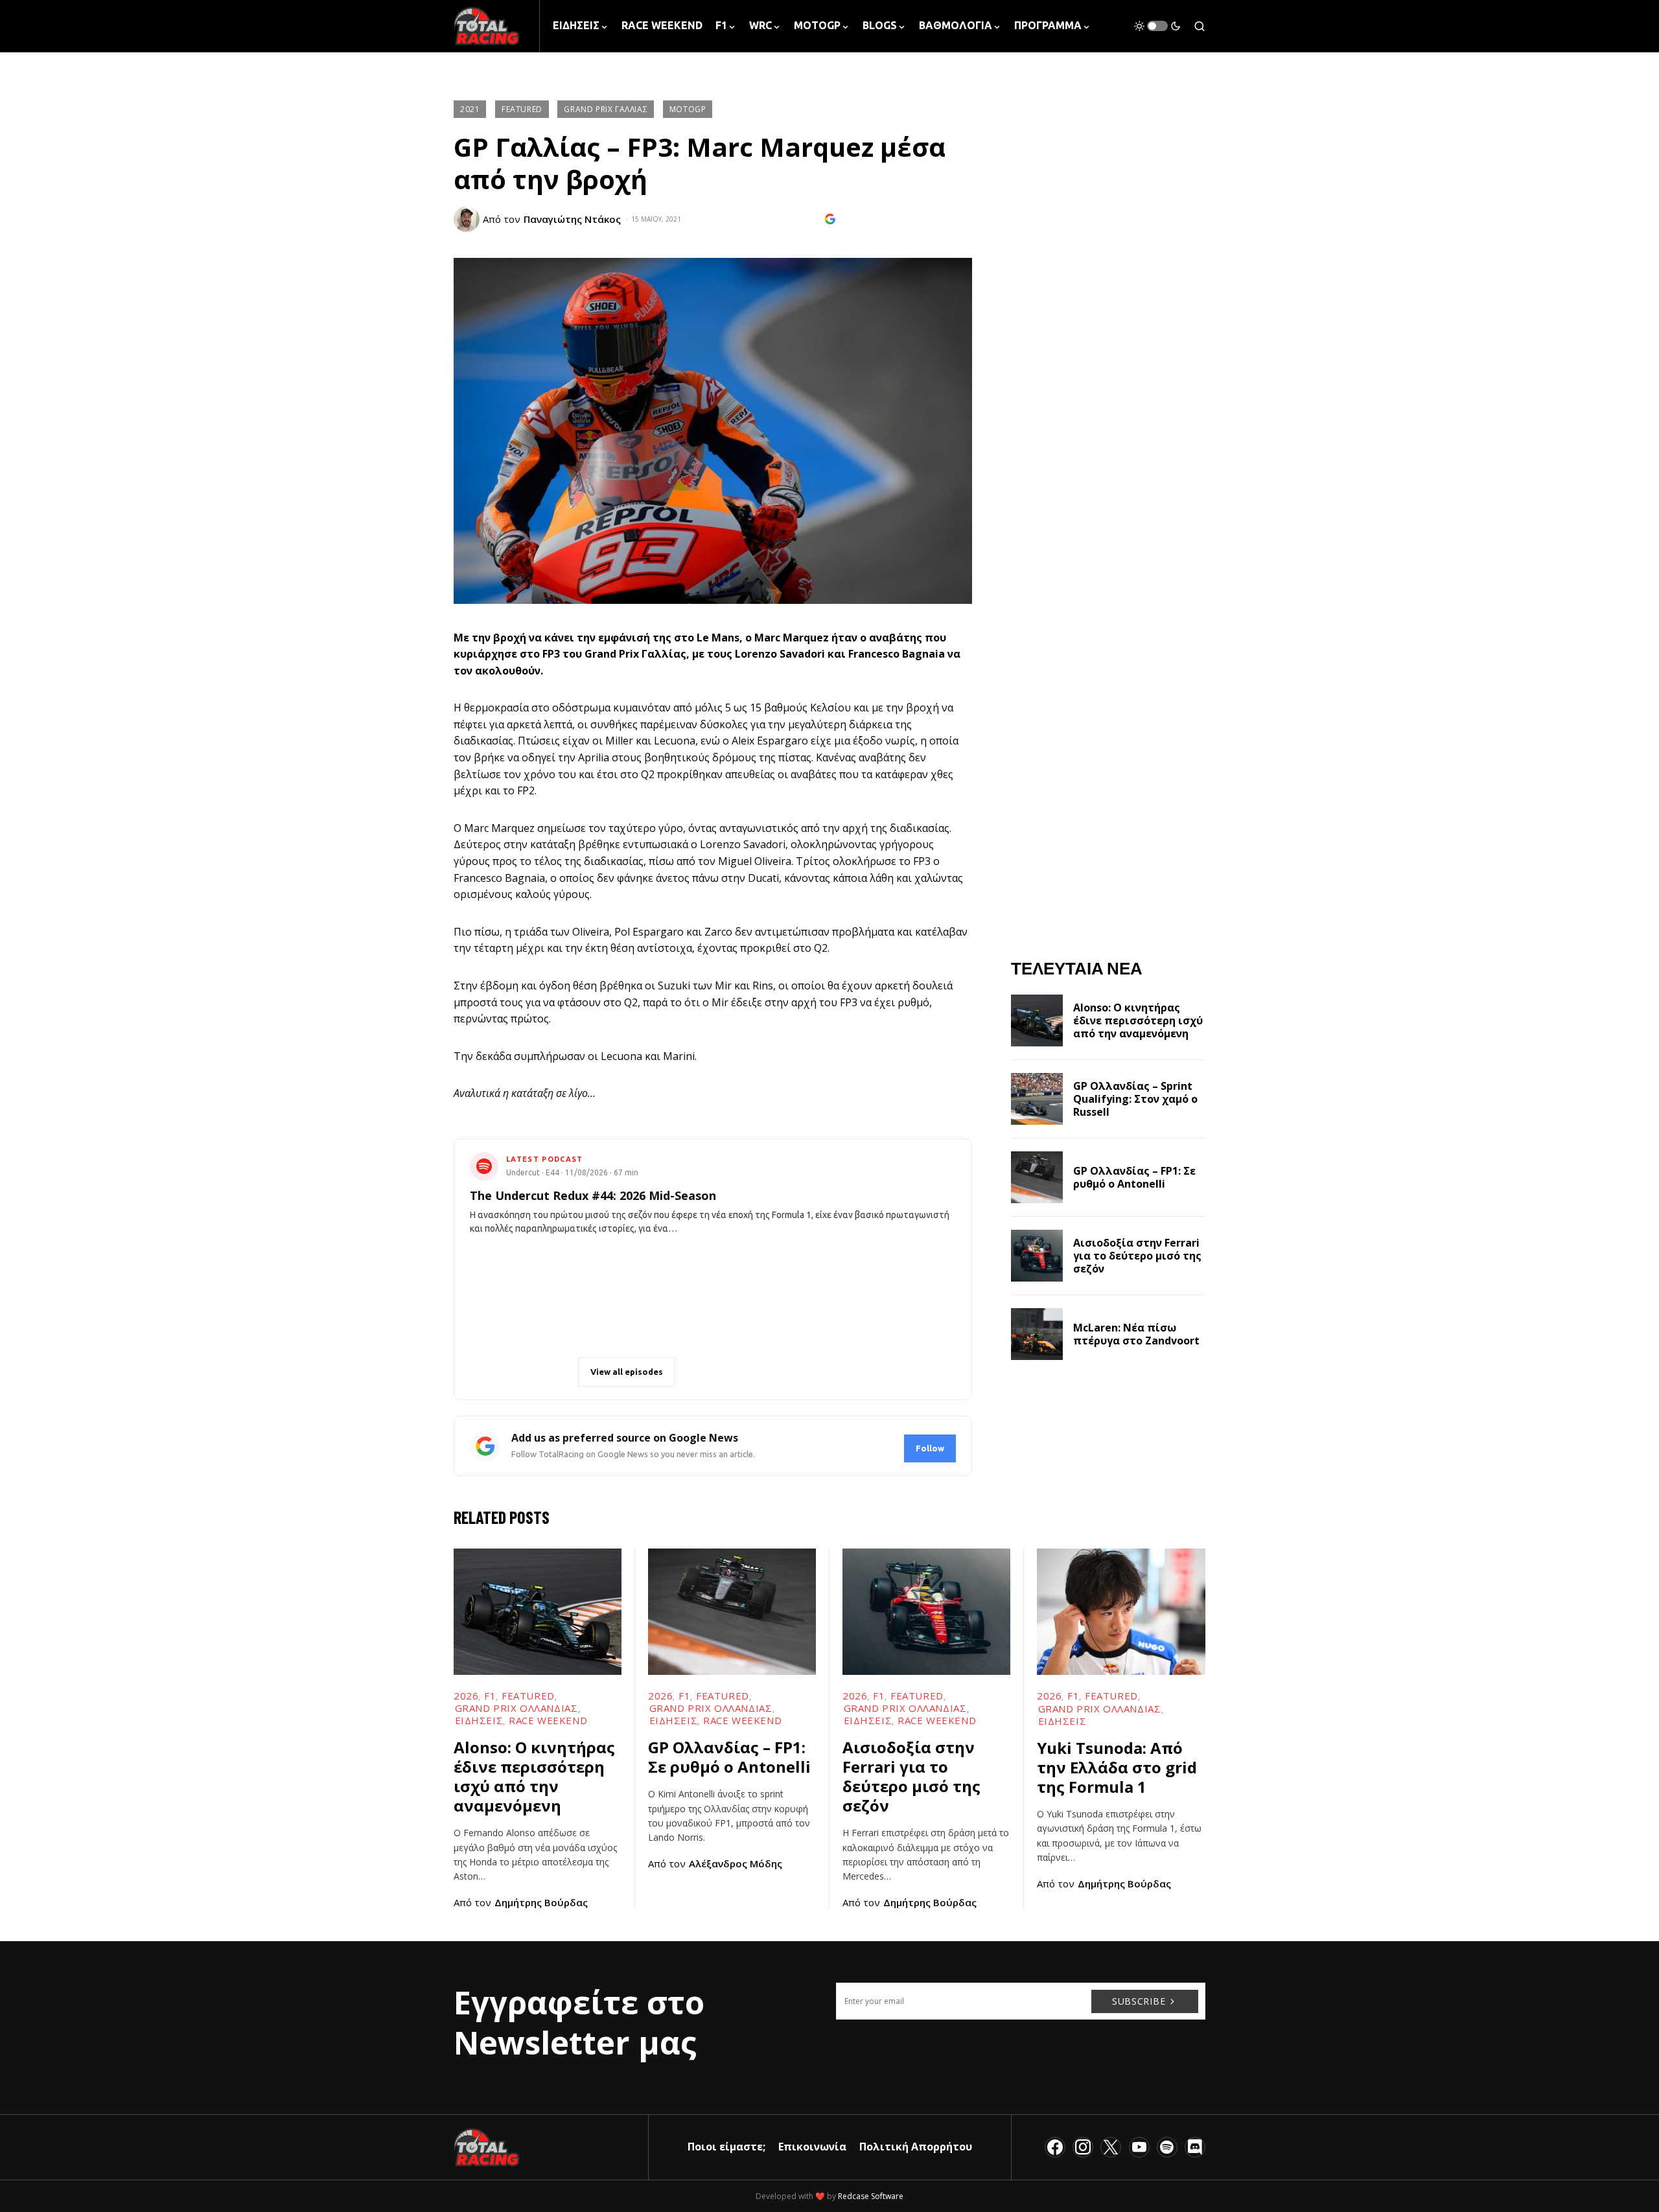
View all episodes (627, 1372)
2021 (470, 109)
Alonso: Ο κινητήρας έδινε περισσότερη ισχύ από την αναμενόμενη (1138, 1020)
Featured (522, 109)
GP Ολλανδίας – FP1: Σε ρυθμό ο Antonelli (1134, 1177)
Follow (930, 1448)
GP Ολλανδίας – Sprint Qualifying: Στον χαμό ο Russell (1135, 1099)
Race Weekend (548, 1720)
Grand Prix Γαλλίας (606, 109)
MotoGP (688, 109)
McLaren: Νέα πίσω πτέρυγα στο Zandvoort (1136, 1334)
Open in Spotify (528, 1372)
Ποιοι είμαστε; (726, 2147)
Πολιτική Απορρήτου (916, 2147)
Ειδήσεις (479, 1720)
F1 (490, 1696)
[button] (1157, 26)
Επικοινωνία (812, 2147)
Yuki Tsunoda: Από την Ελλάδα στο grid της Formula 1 (1117, 1767)
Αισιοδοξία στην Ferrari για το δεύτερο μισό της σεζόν (1137, 1256)
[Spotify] (1167, 2147)
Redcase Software (871, 2196)
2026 (466, 1696)
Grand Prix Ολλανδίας (516, 1708)
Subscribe (1139, 2001)
